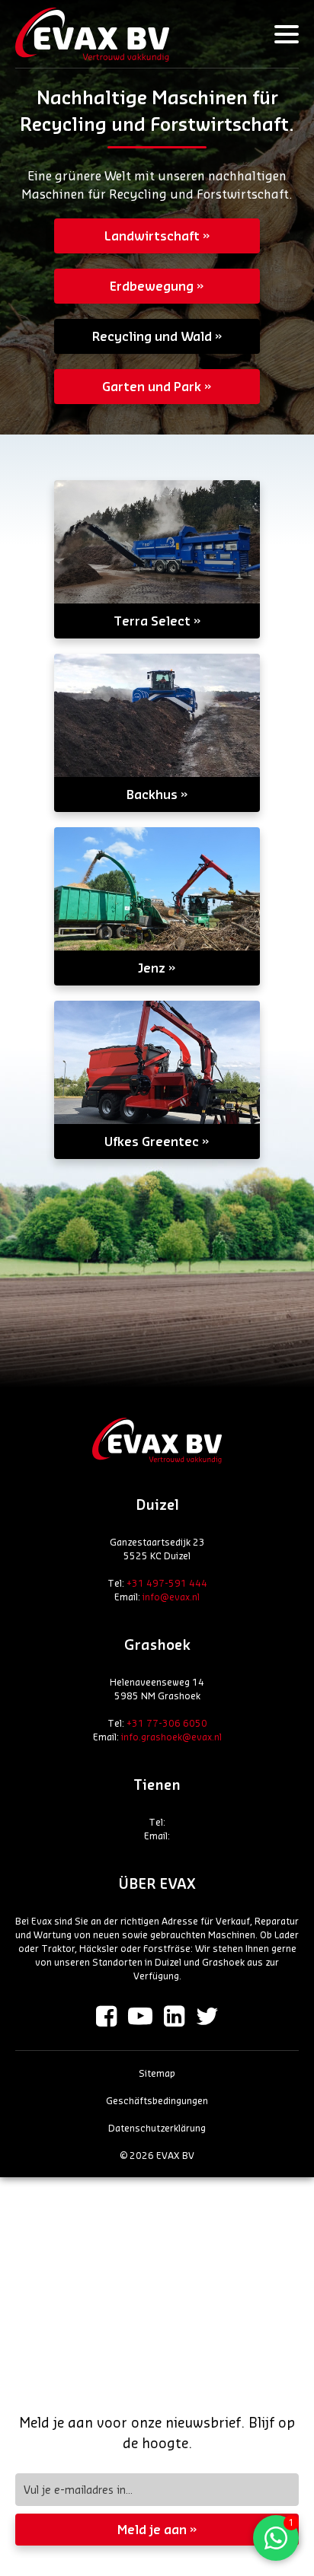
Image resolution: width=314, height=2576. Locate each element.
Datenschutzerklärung (157, 2128)
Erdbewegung (152, 286)
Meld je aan (152, 2529)
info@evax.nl (171, 1597)
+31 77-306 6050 (167, 1723)
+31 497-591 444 (167, 1583)
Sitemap (157, 2073)
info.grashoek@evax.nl (171, 1737)
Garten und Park (152, 386)
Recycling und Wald (152, 336)
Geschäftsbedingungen (157, 2100)
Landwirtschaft (152, 236)
